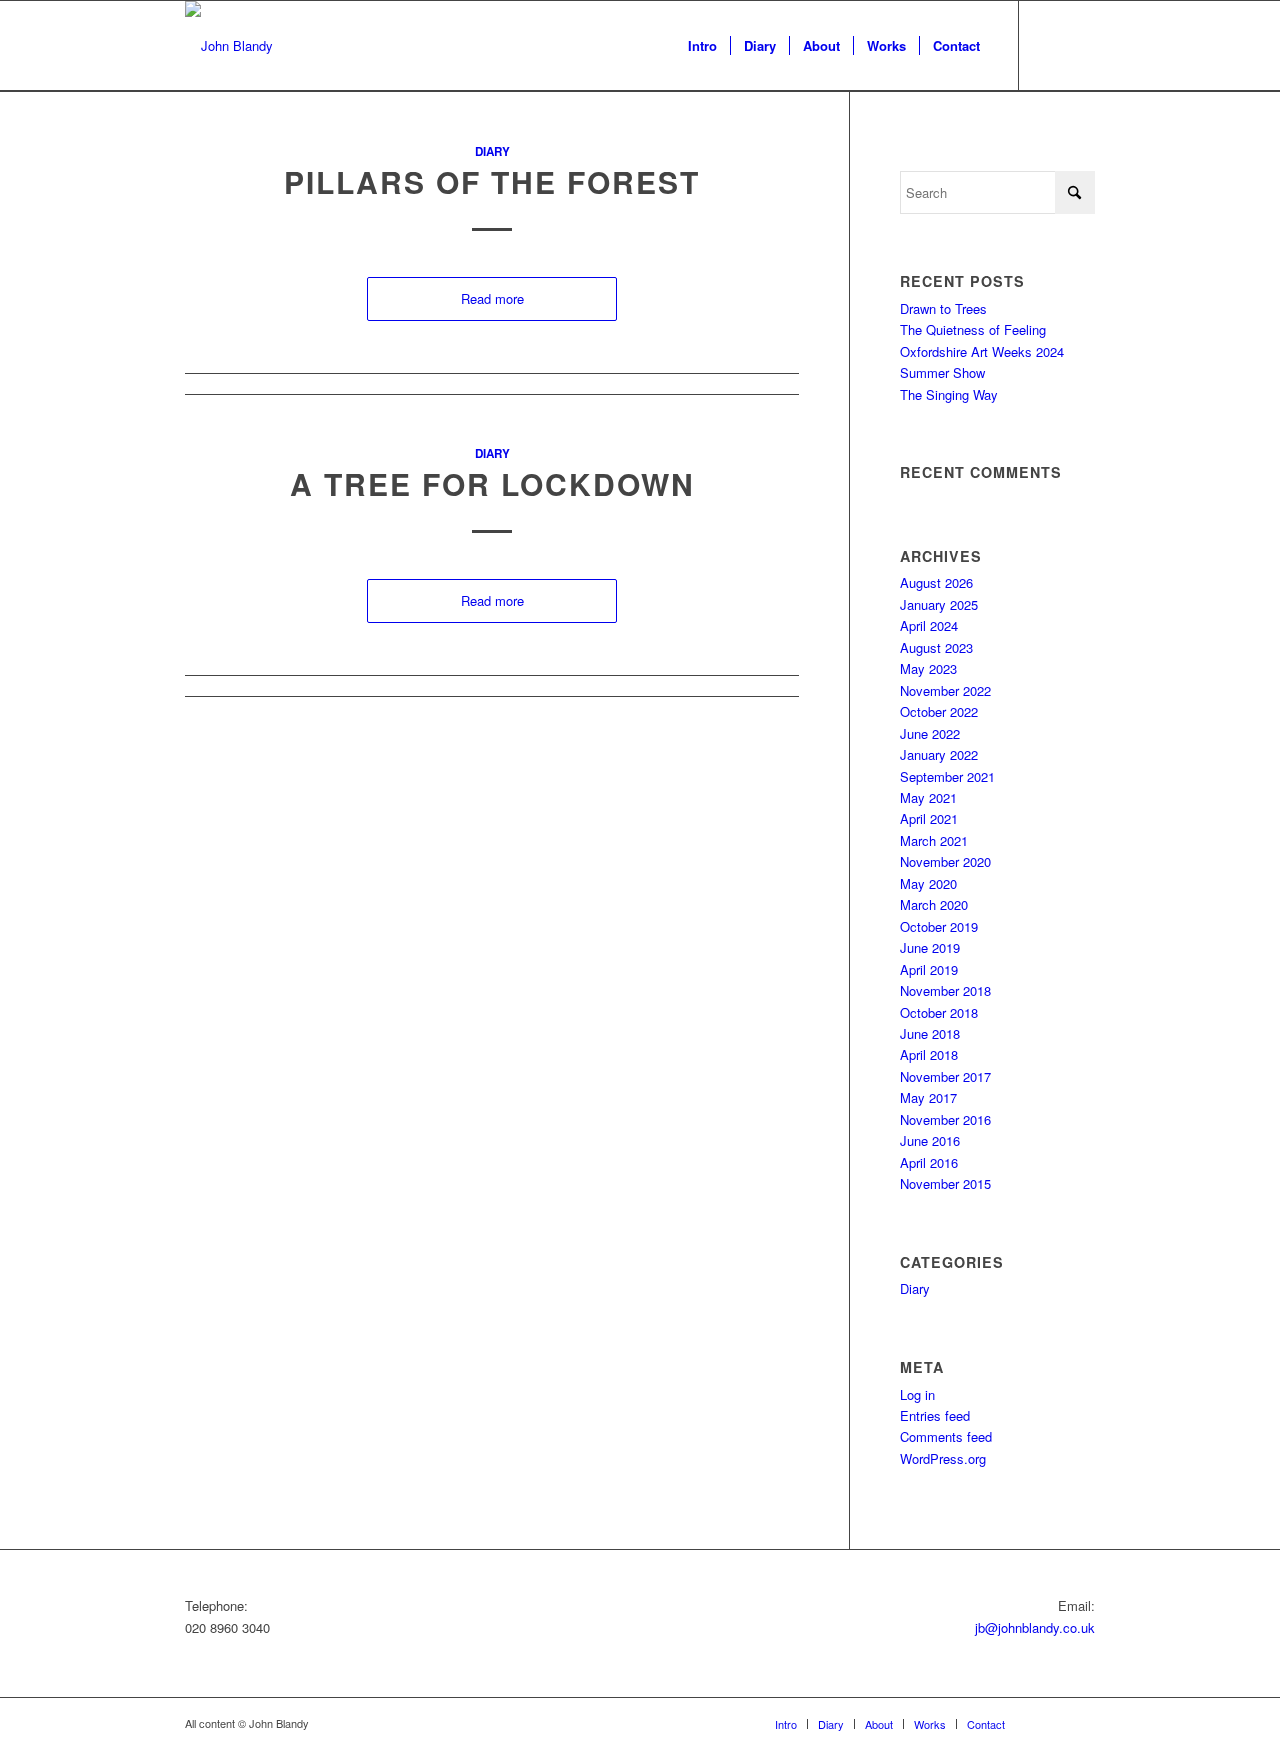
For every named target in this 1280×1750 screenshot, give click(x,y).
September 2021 (947, 776)
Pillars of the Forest (492, 181)
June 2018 (930, 1033)
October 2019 (939, 926)
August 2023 (936, 647)
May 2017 (928, 1097)
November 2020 (945, 861)
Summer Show (942, 372)
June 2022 (930, 733)
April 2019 (929, 969)
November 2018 (945, 990)
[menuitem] (702, 46)
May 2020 (928, 883)
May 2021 (928, 797)
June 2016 (930, 1140)
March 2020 (934, 904)
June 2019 (930, 947)
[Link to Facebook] (1050, 45)
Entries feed (935, 1415)
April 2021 (929, 818)
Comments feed (946, 1436)
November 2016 (945, 1119)
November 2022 (945, 690)
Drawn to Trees (943, 308)
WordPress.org (943, 1458)
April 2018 (929, 1054)
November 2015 (945, 1183)
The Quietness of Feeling (973, 329)
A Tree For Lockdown (492, 483)
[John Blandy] (229, 46)
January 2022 (939, 754)
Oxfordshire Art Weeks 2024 (982, 351)
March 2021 (934, 840)
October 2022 (939, 711)
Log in (917, 1394)
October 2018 (939, 1012)
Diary (492, 151)
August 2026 (936, 582)
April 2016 (929, 1162)
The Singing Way (949, 394)
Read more (492, 298)
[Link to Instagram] (1080, 45)
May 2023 (928, 668)
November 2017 (945, 1076)
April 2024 (929, 625)
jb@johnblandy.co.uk (1035, 1627)
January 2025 (939, 604)
